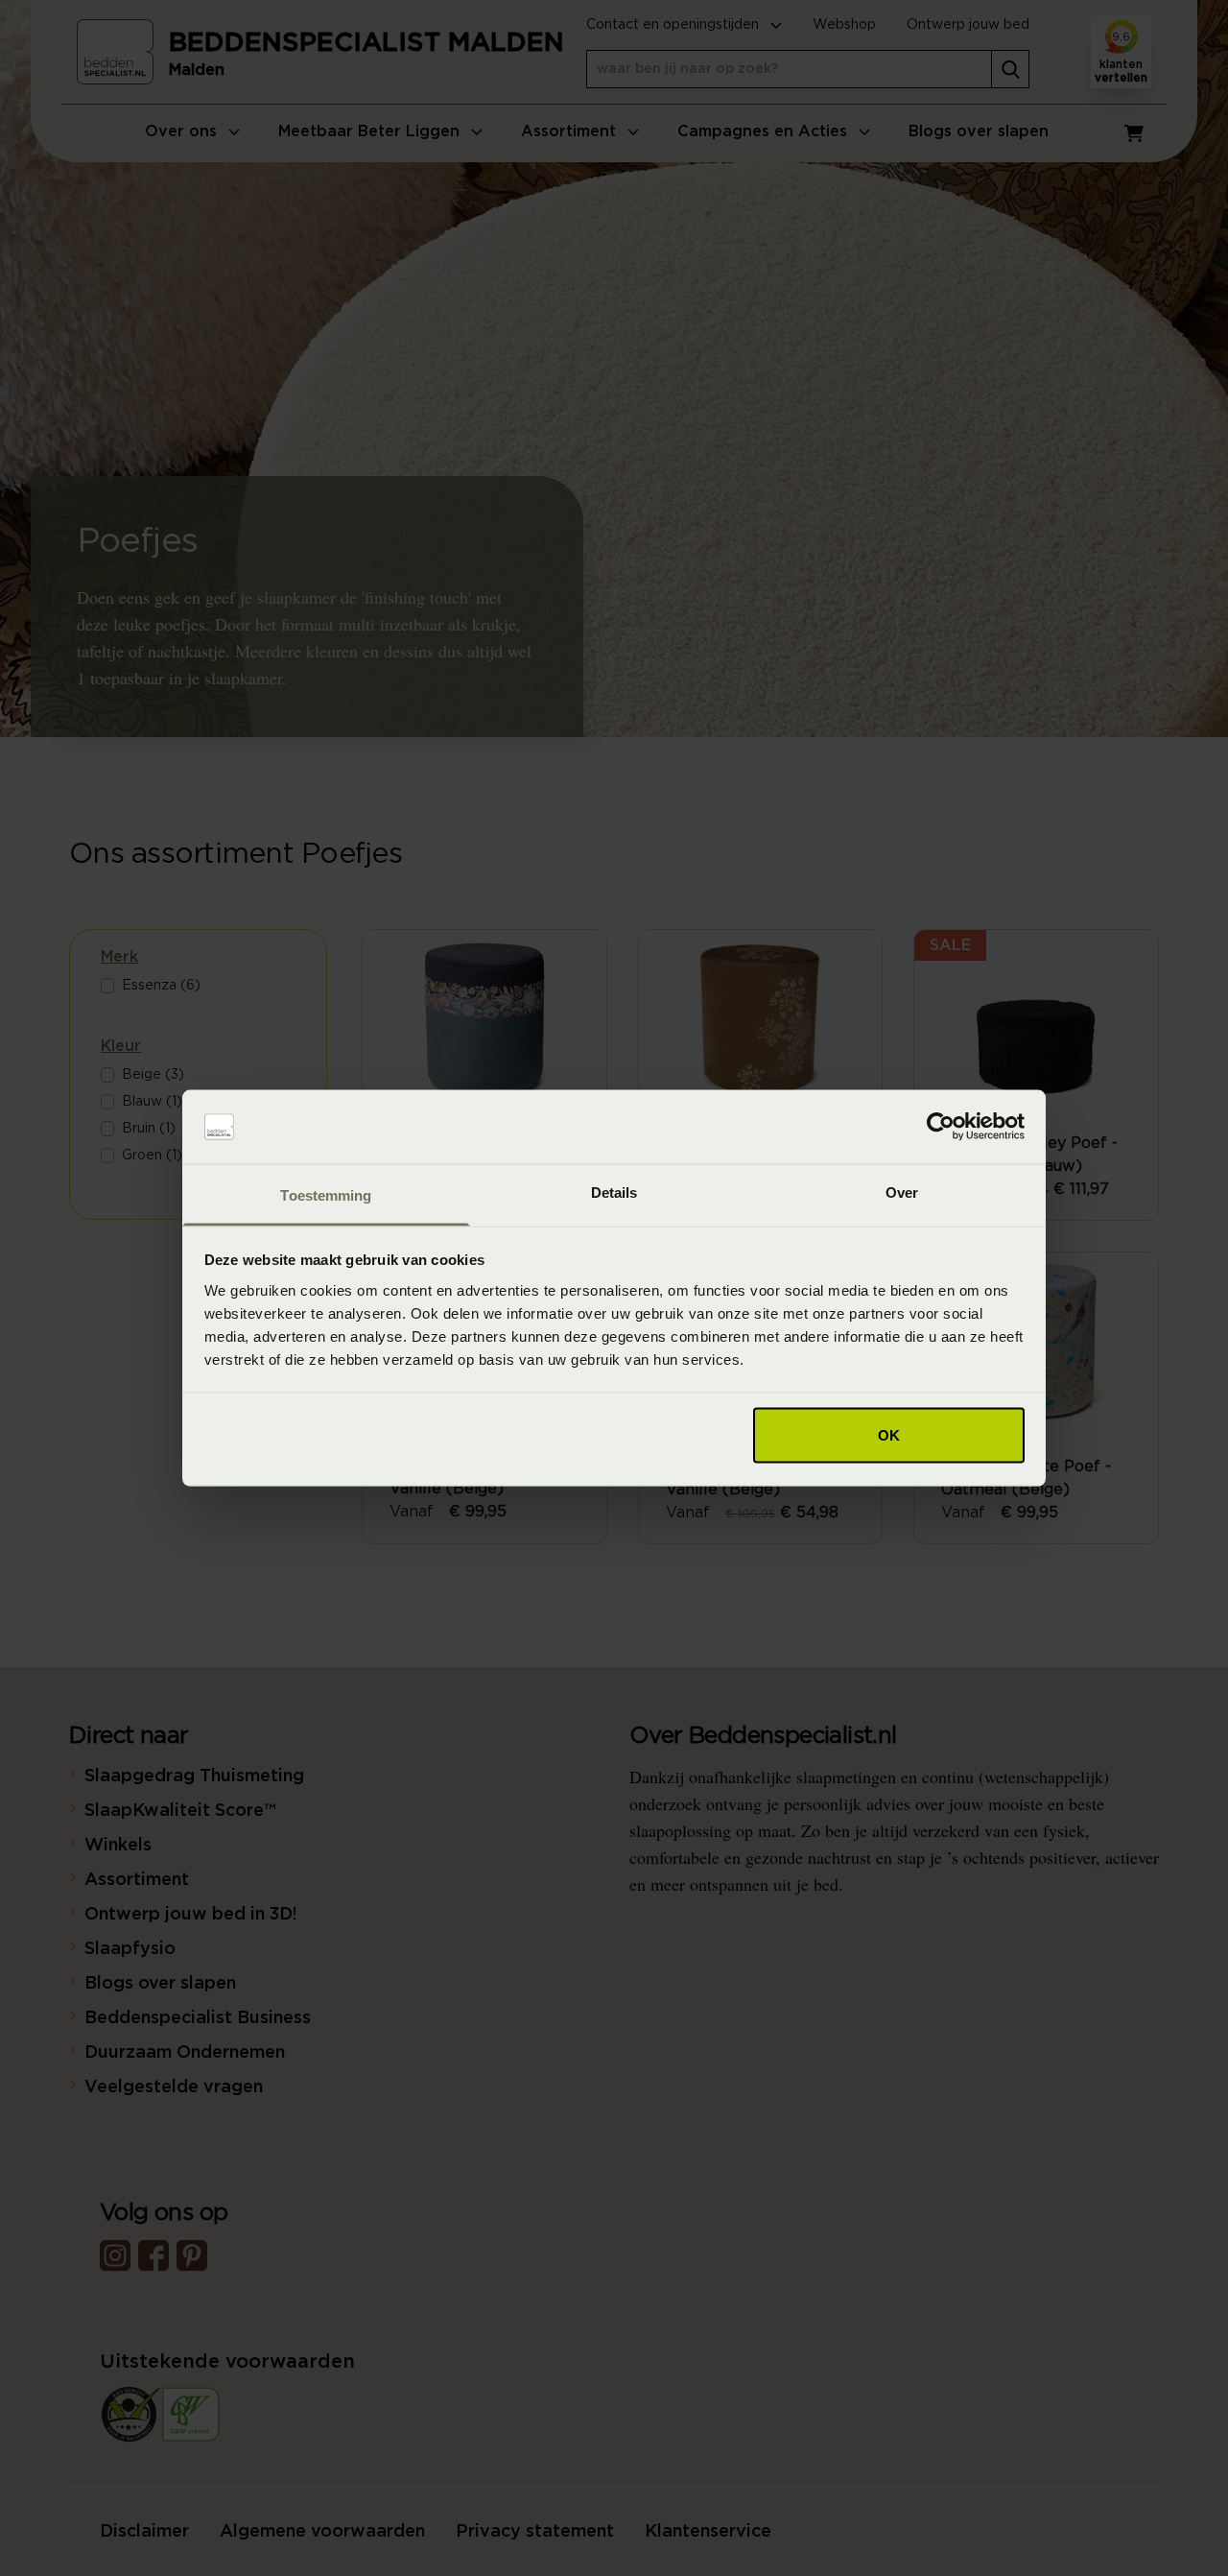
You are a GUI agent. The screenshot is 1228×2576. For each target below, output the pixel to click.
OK (889, 1435)
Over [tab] (902, 1192)
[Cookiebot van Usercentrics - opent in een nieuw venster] (941, 1127)
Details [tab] (614, 1192)
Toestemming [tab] (326, 1194)
